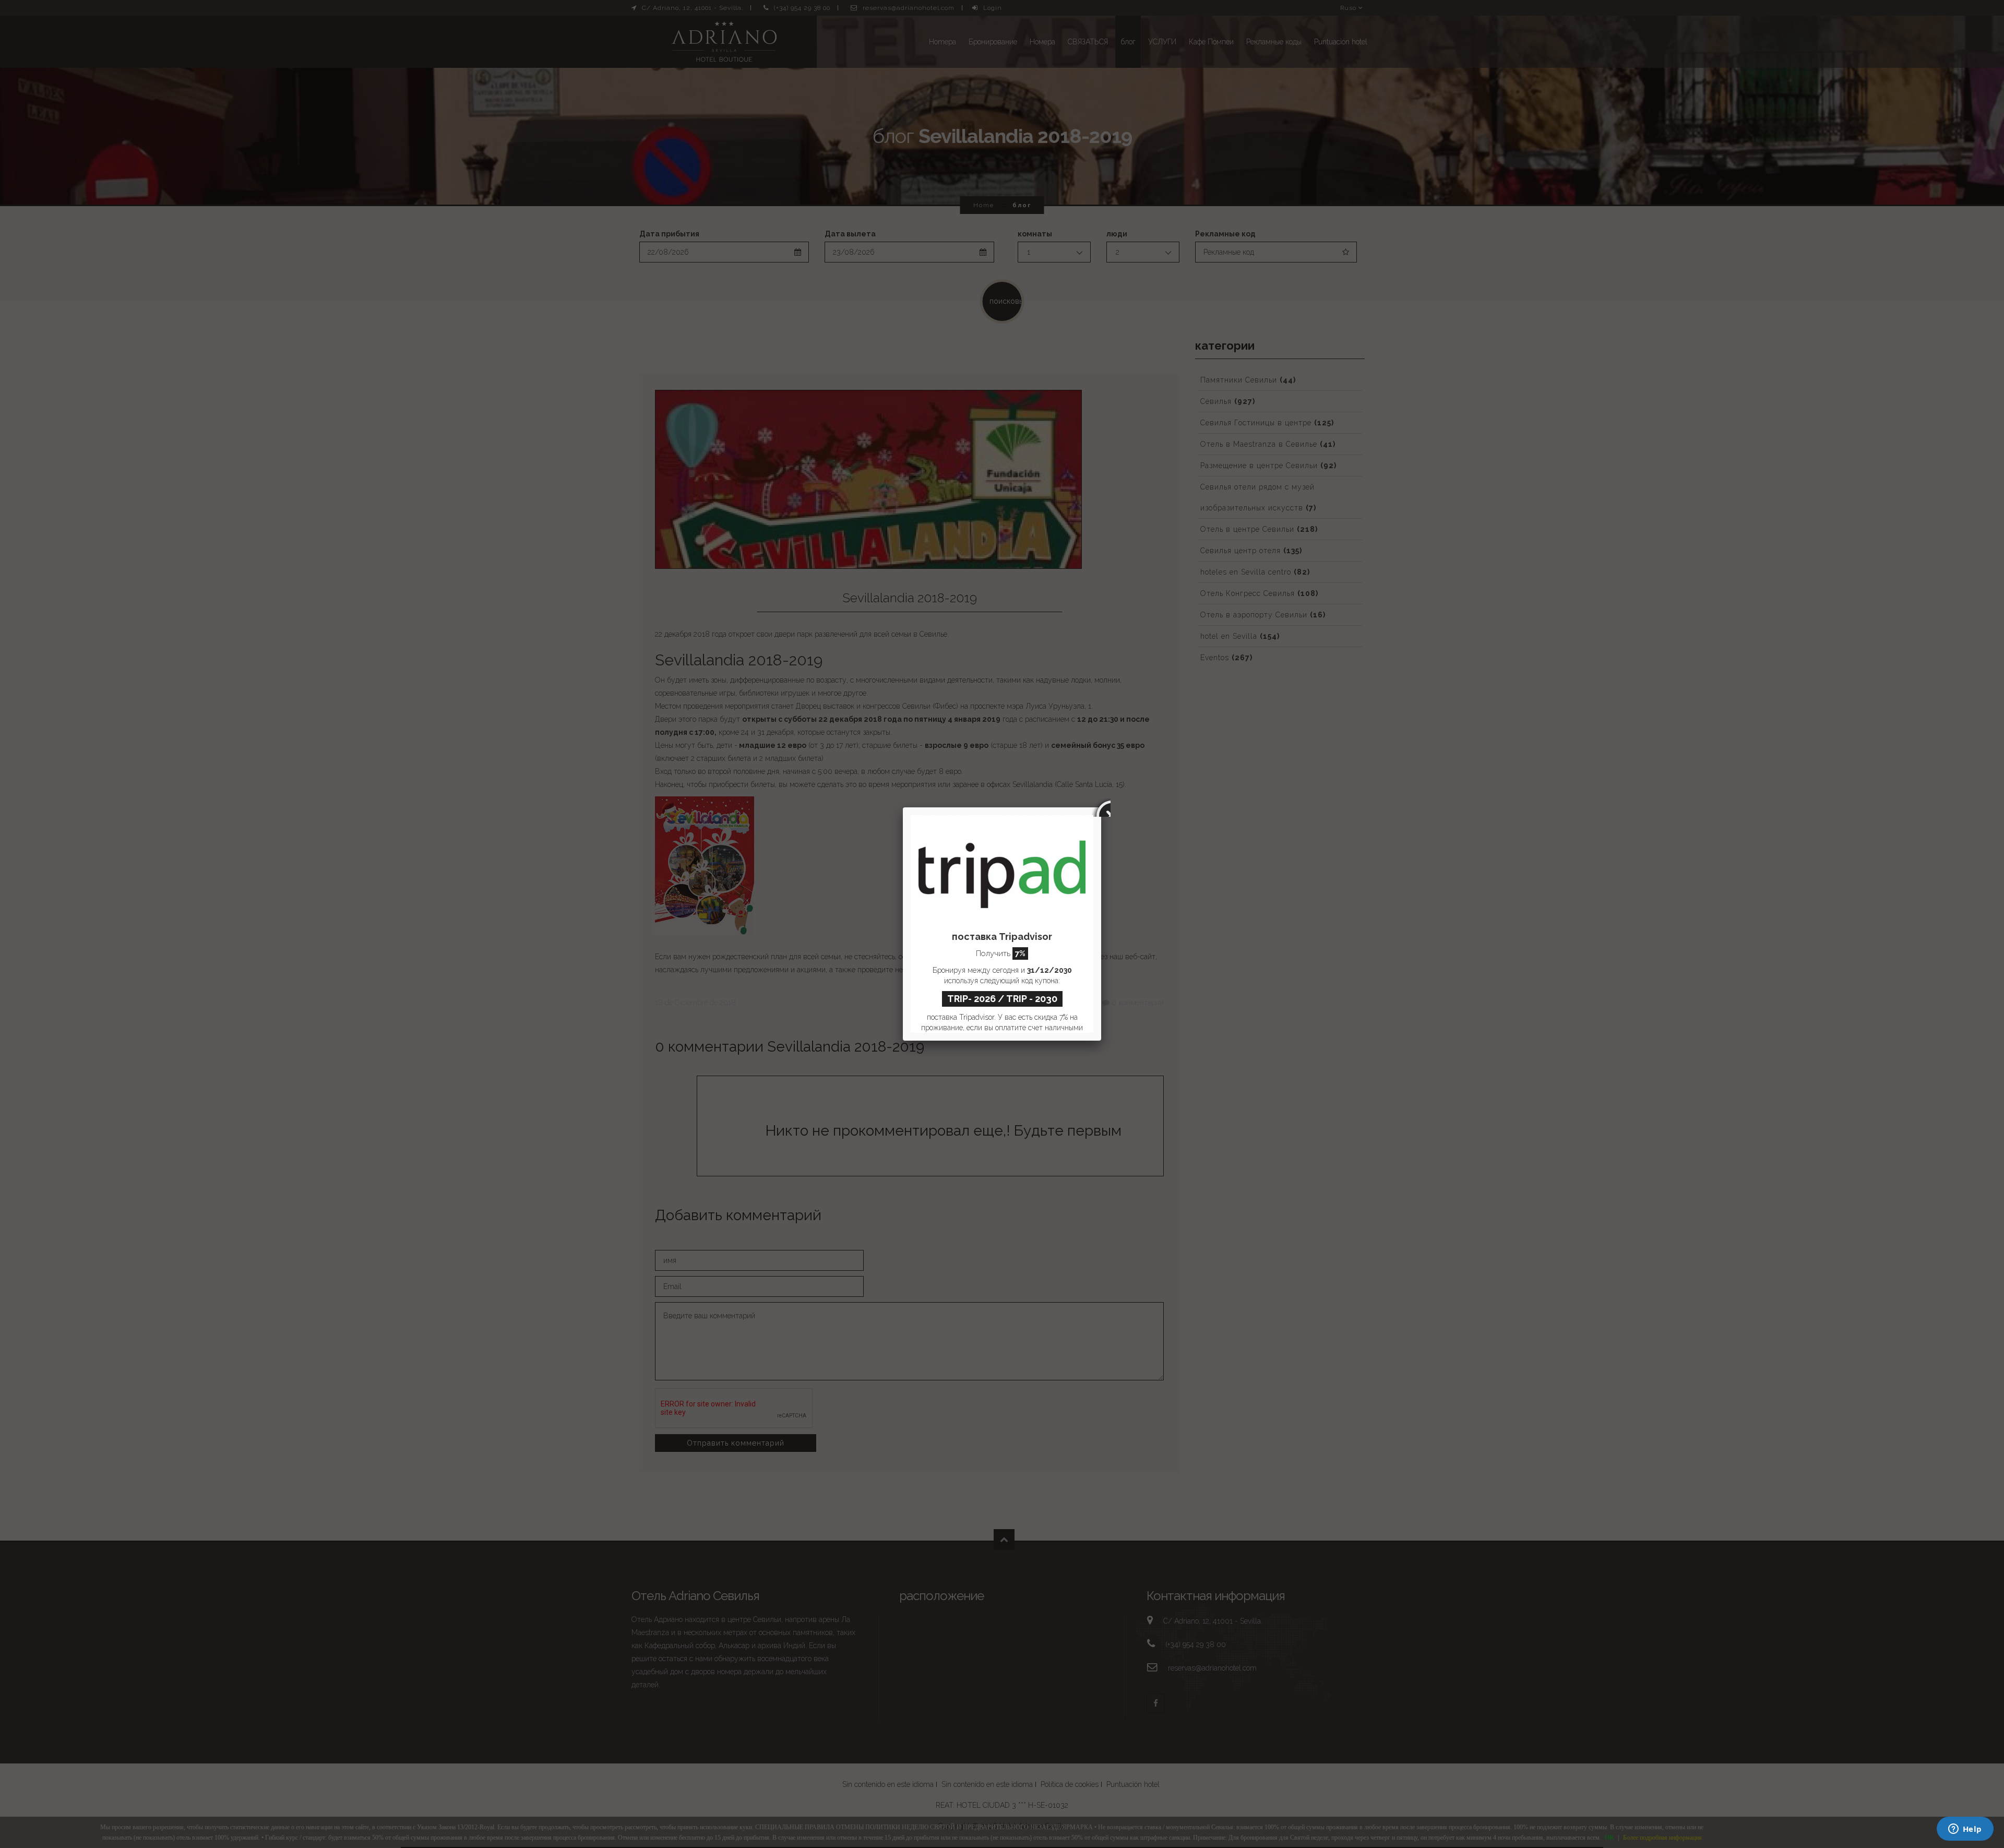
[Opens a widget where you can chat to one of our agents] (1965, 1830)
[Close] (1101, 807)
